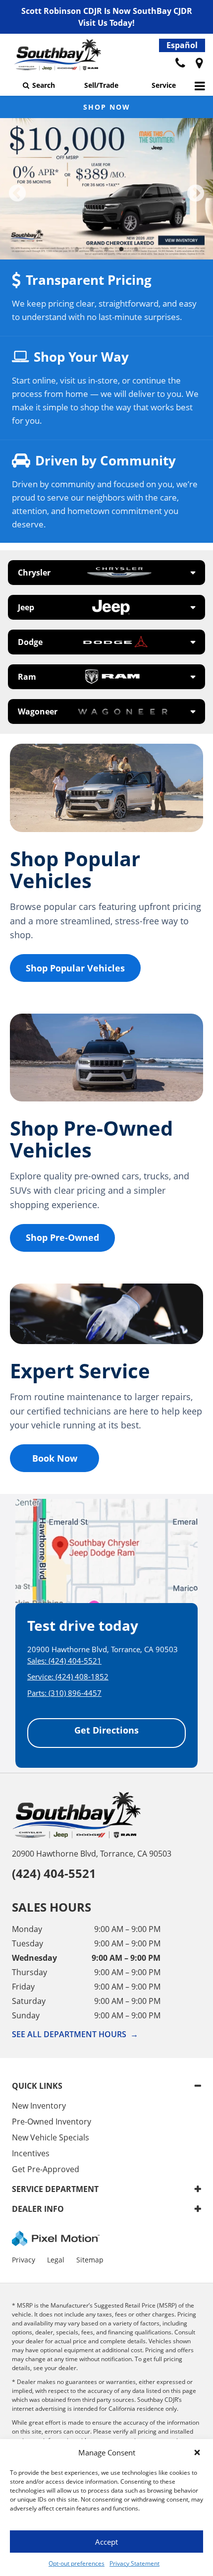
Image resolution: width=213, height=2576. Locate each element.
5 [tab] (136, 249)
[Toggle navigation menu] (200, 86)
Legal (56, 2260)
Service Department (55, 2189)
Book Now (55, 1458)
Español (182, 45)
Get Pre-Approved (46, 2169)
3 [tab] (107, 249)
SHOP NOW (107, 107)
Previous (17, 194)
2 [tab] (92, 249)
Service (164, 85)
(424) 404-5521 (75, 1661)
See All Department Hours (75, 2034)
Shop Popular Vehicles (75, 968)
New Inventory (39, 2106)
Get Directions (106, 1730)
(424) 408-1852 (82, 1676)
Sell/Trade (101, 85)
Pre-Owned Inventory (52, 2122)
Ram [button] (27, 677)
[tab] (106, 573)
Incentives (31, 2153)
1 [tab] (77, 249)
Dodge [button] (30, 642)
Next (196, 194)
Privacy (24, 2260)
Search (44, 85)
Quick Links (37, 2086)
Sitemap (90, 2260)
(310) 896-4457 (75, 1693)
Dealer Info (38, 2209)
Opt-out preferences (77, 2563)
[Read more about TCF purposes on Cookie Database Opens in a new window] (199, 64)
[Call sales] (180, 64)
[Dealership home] (57, 57)
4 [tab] (122, 249)
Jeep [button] (26, 607)
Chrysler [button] (34, 573)
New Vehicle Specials (51, 2137)
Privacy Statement (134, 2563)
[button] (197, 2452)
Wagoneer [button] (38, 711)
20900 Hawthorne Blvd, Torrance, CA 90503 (92, 1854)
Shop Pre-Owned (62, 1237)
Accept (106, 2542)
